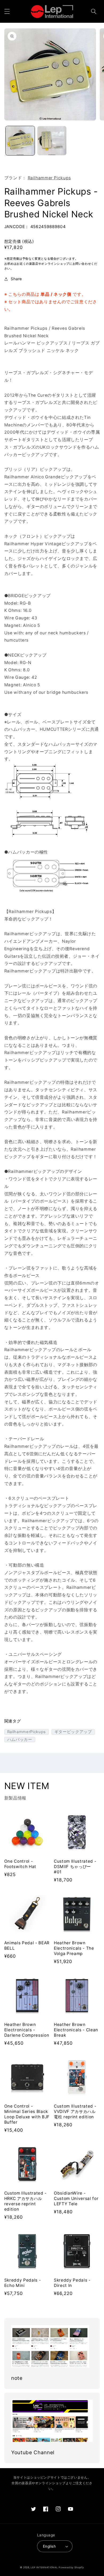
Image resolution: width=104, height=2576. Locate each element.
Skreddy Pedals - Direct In (72, 2283)
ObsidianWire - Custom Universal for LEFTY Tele (76, 2198)
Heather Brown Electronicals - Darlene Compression (27, 2030)
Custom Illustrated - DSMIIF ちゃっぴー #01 (75, 1867)
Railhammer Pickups (49, 178)
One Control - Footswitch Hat (20, 1864)
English (49, 2546)
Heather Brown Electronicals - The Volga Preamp (74, 1948)
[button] (7, 12)
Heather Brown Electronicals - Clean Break (76, 2030)
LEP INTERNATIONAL (44, 2567)
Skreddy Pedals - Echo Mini (23, 2283)
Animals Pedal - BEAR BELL (27, 1946)
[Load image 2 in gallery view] (52, 141)
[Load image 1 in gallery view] (20, 141)
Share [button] (16, 279)
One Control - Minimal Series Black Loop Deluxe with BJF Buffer (27, 2114)
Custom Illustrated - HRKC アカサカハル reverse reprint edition (25, 2201)
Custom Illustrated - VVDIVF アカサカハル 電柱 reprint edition (75, 2111)
